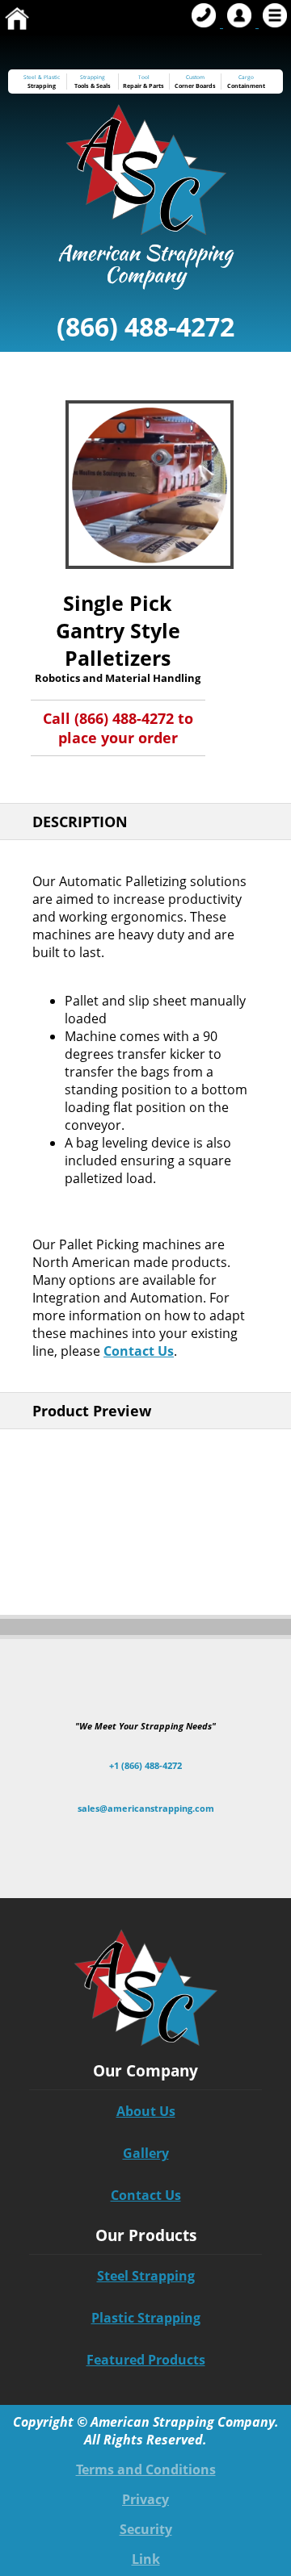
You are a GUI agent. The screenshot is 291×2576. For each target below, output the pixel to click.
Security (146, 2529)
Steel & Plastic (42, 77)
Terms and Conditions (146, 2469)
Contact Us (139, 1351)
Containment (246, 86)
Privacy (145, 2499)
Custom (195, 82)
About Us (146, 2111)
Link (146, 2559)
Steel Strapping (146, 2276)
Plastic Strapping (146, 2318)
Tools (82, 86)
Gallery (146, 2153)
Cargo (246, 77)
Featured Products (146, 2360)
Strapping (42, 86)
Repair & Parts (143, 86)
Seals (103, 86)
